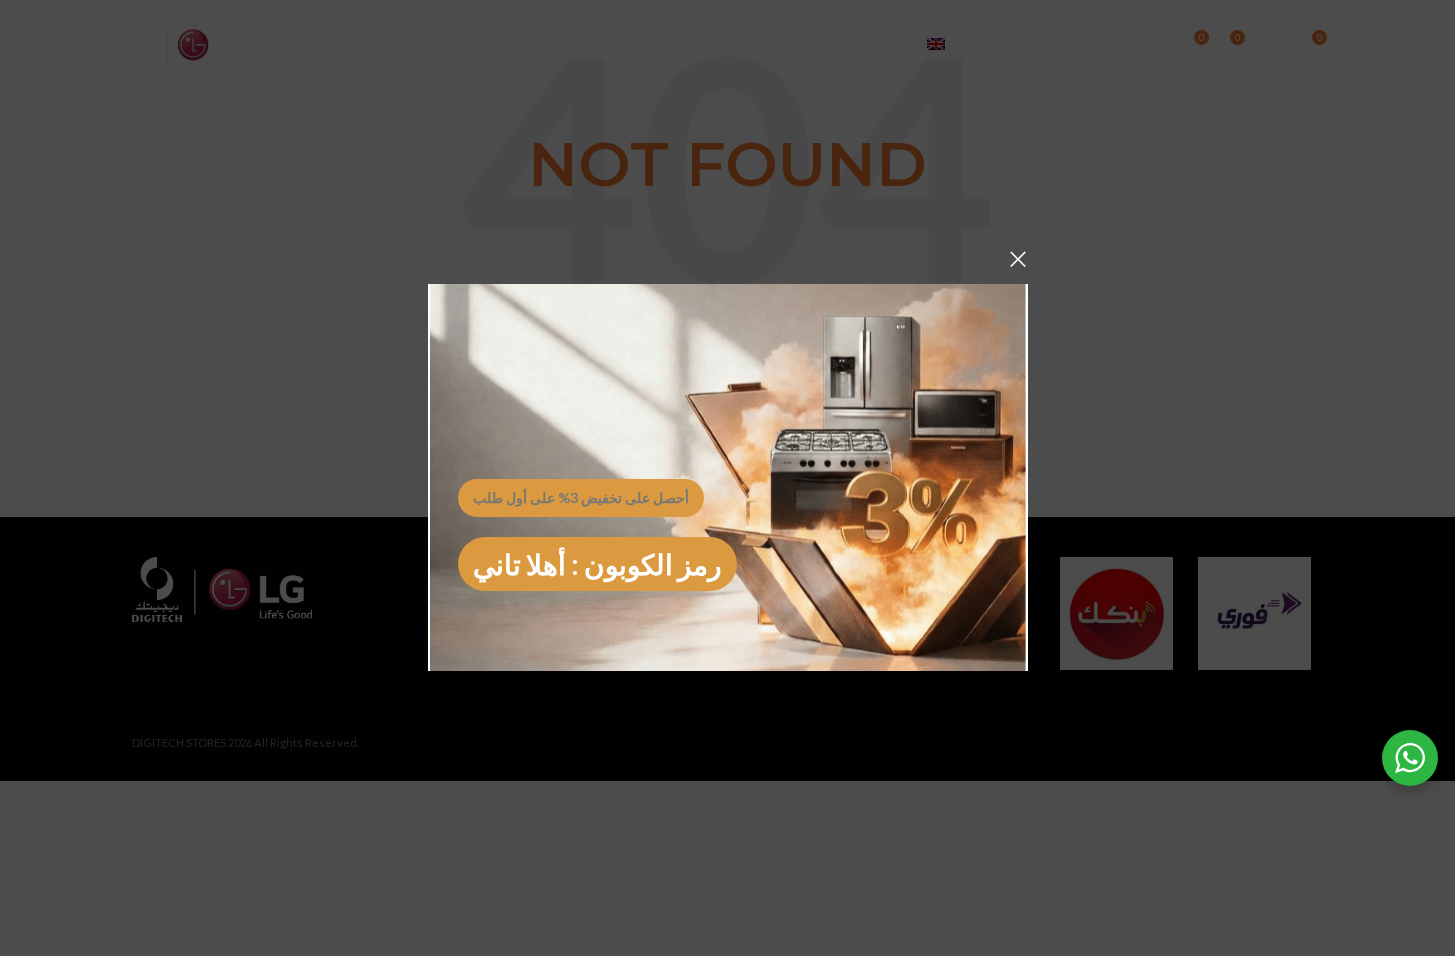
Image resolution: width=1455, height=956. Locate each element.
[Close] (1018, 259)
